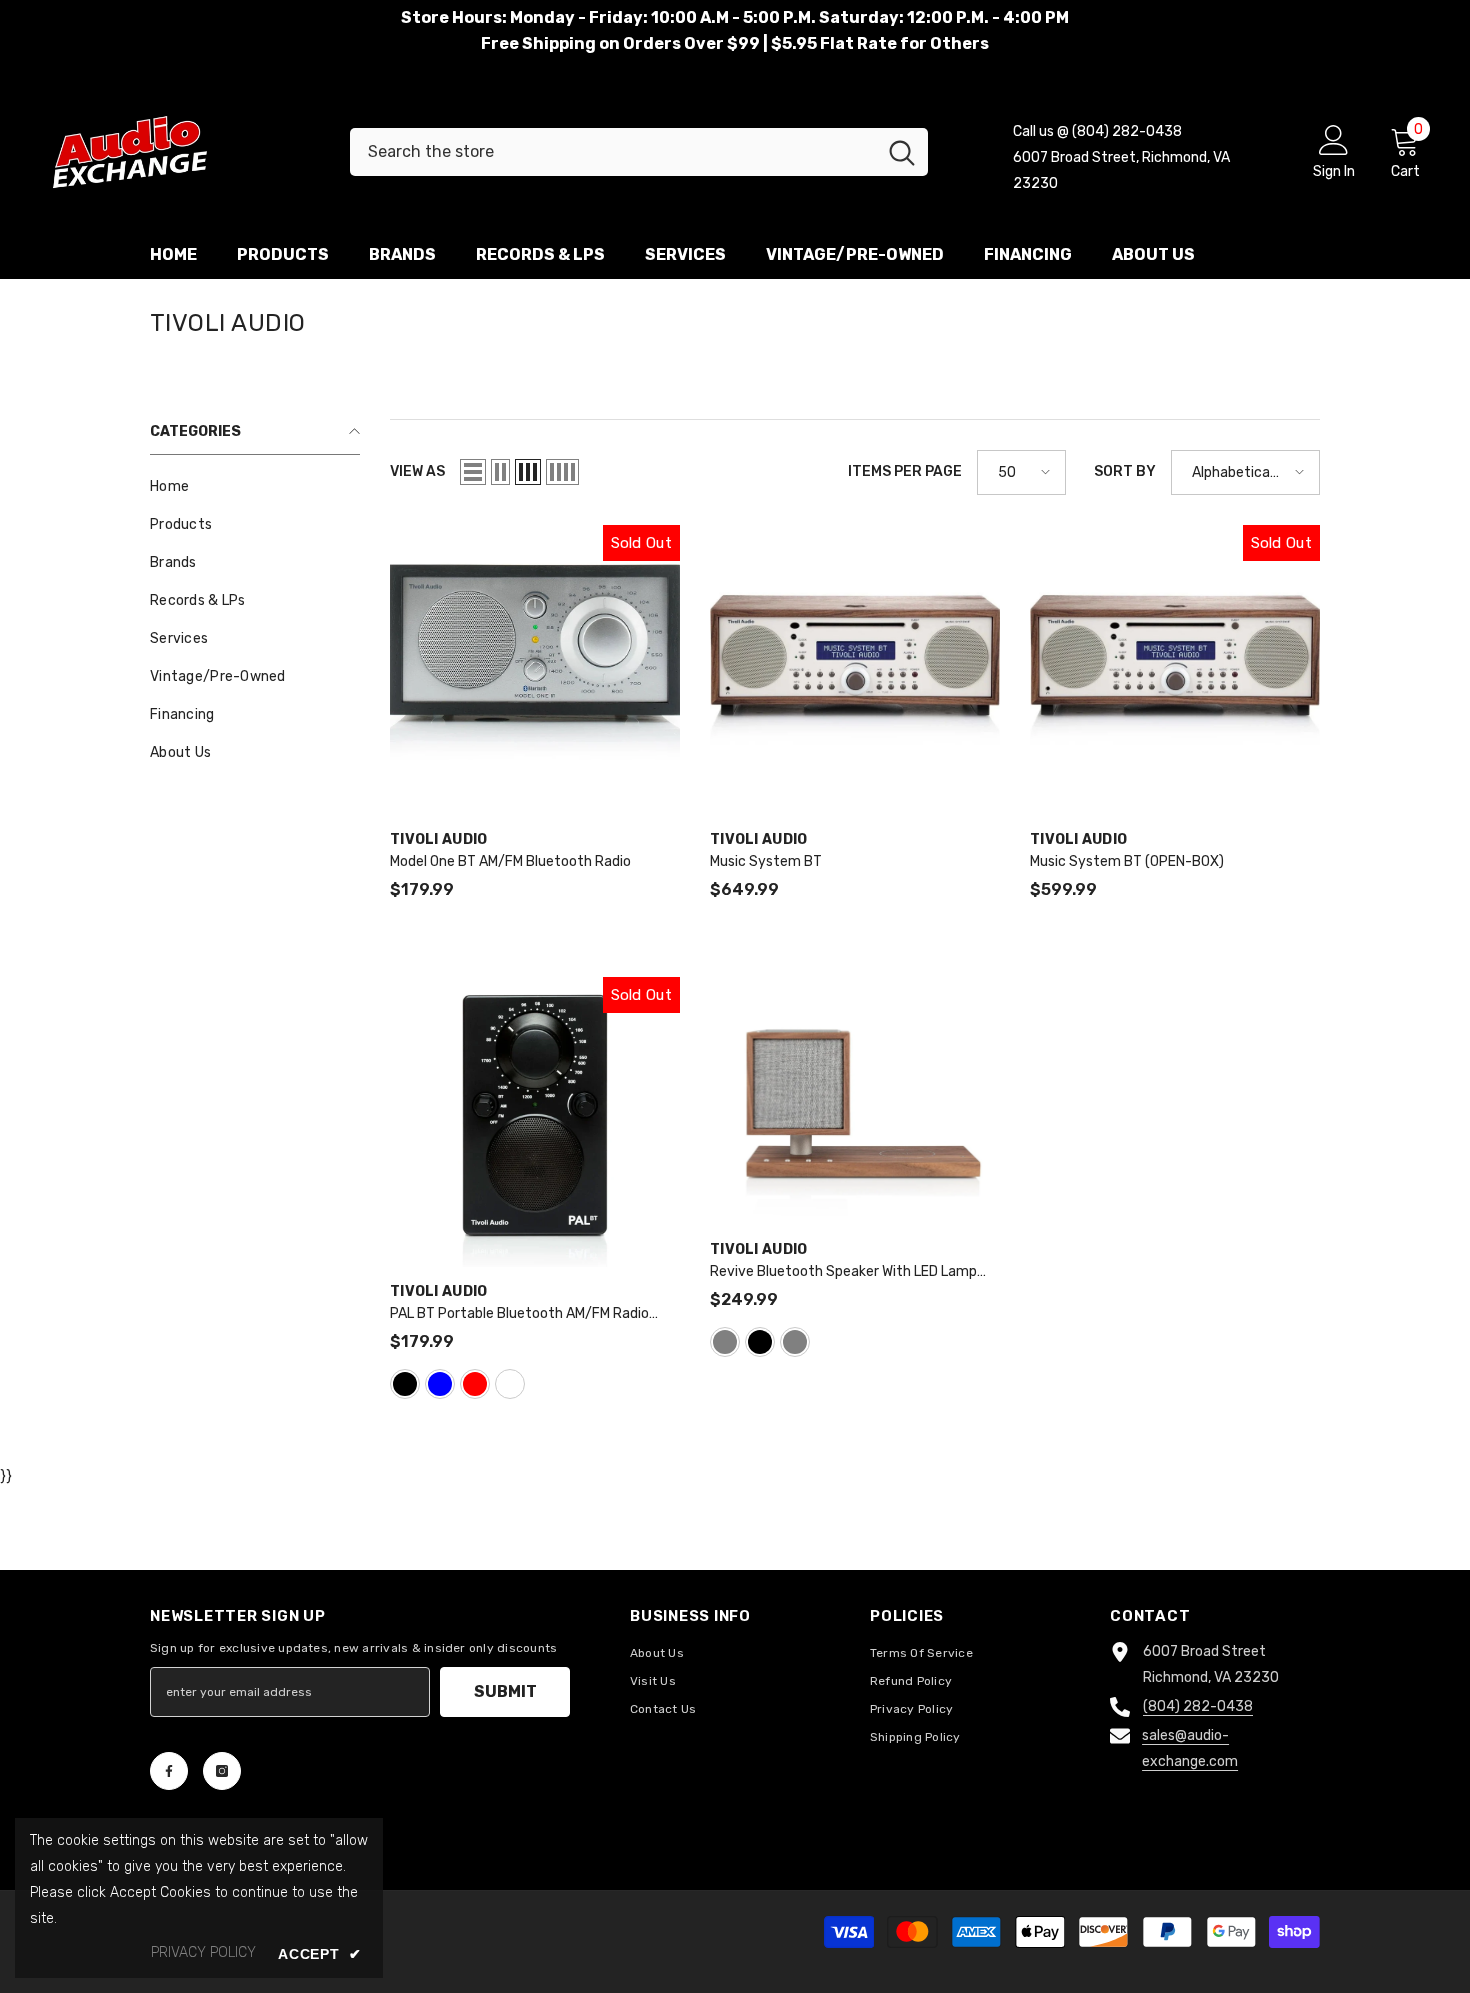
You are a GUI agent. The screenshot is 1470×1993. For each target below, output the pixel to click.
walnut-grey (725, 1342)
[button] (473, 472)
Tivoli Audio (438, 839)
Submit (505, 1691)
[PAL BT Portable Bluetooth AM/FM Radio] (535, 1122)
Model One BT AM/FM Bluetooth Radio (510, 861)
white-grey (795, 1342)
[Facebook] (169, 1771)
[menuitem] (255, 487)
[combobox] (613, 152)
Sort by (1125, 471)
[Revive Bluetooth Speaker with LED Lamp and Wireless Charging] (855, 1101)
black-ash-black (760, 1342)
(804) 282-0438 (1198, 1706)
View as (417, 471)
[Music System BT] (855, 670)
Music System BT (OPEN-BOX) (1127, 861)
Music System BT (766, 861)
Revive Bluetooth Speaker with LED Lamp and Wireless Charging (843, 1273)
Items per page (905, 471)
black (405, 1384)
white (510, 1384)
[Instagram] (222, 1771)
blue (440, 1384)
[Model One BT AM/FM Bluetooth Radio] (535, 670)
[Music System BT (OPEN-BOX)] (1175, 670)
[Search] (639, 152)
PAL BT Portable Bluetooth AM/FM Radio (519, 1315)
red (475, 1384)
